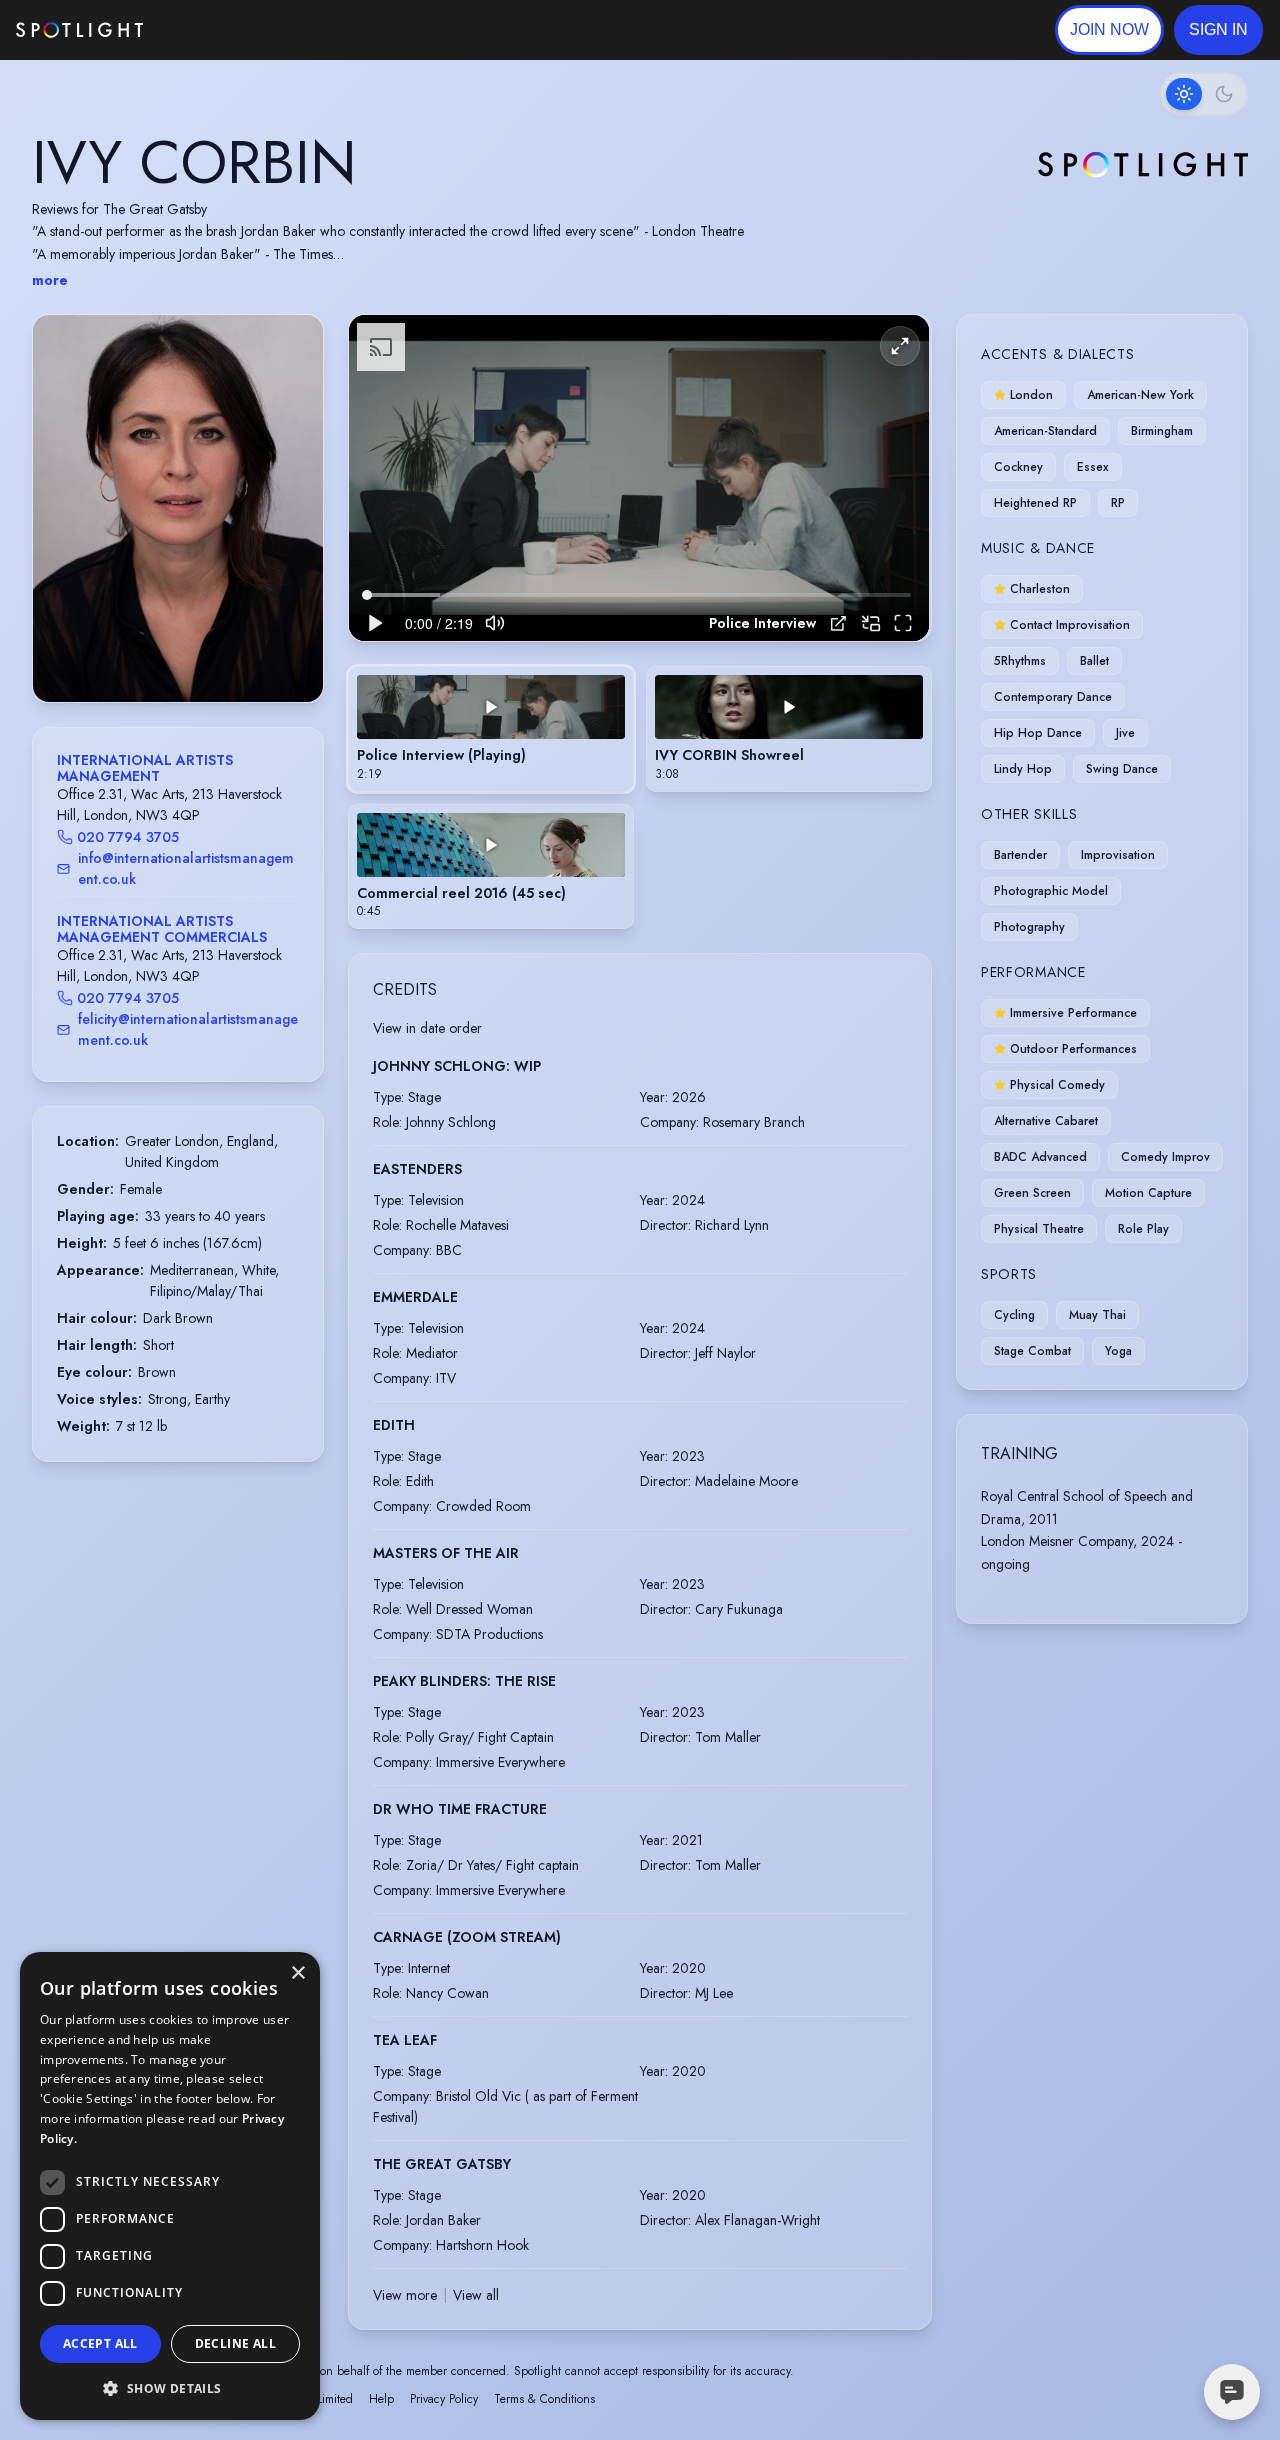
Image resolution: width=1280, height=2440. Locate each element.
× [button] (297, 1973)
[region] (639, 478)
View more (405, 2295)
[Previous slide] (65, 528)
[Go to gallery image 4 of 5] (193, 651)
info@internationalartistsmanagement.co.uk (186, 868)
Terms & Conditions (544, 2399)
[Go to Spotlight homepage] (79, 30)
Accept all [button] (100, 2343)
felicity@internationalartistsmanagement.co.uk (188, 1029)
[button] (1218, 30)
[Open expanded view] (292, 346)
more (50, 280)
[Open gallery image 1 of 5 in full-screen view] (178, 508)
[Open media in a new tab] (838, 623)
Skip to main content (220, 30)
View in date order (427, 1028)
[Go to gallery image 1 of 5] (158, 651)
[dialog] (170, 2186)
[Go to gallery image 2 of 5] (173, 651)
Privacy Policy (444, 2399)
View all (476, 2295)
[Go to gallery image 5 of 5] (203, 651)
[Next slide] (291, 528)
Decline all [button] (235, 2343)
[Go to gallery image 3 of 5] (183, 651)
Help (381, 2399)
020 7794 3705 (128, 837)
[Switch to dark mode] (1204, 94)
